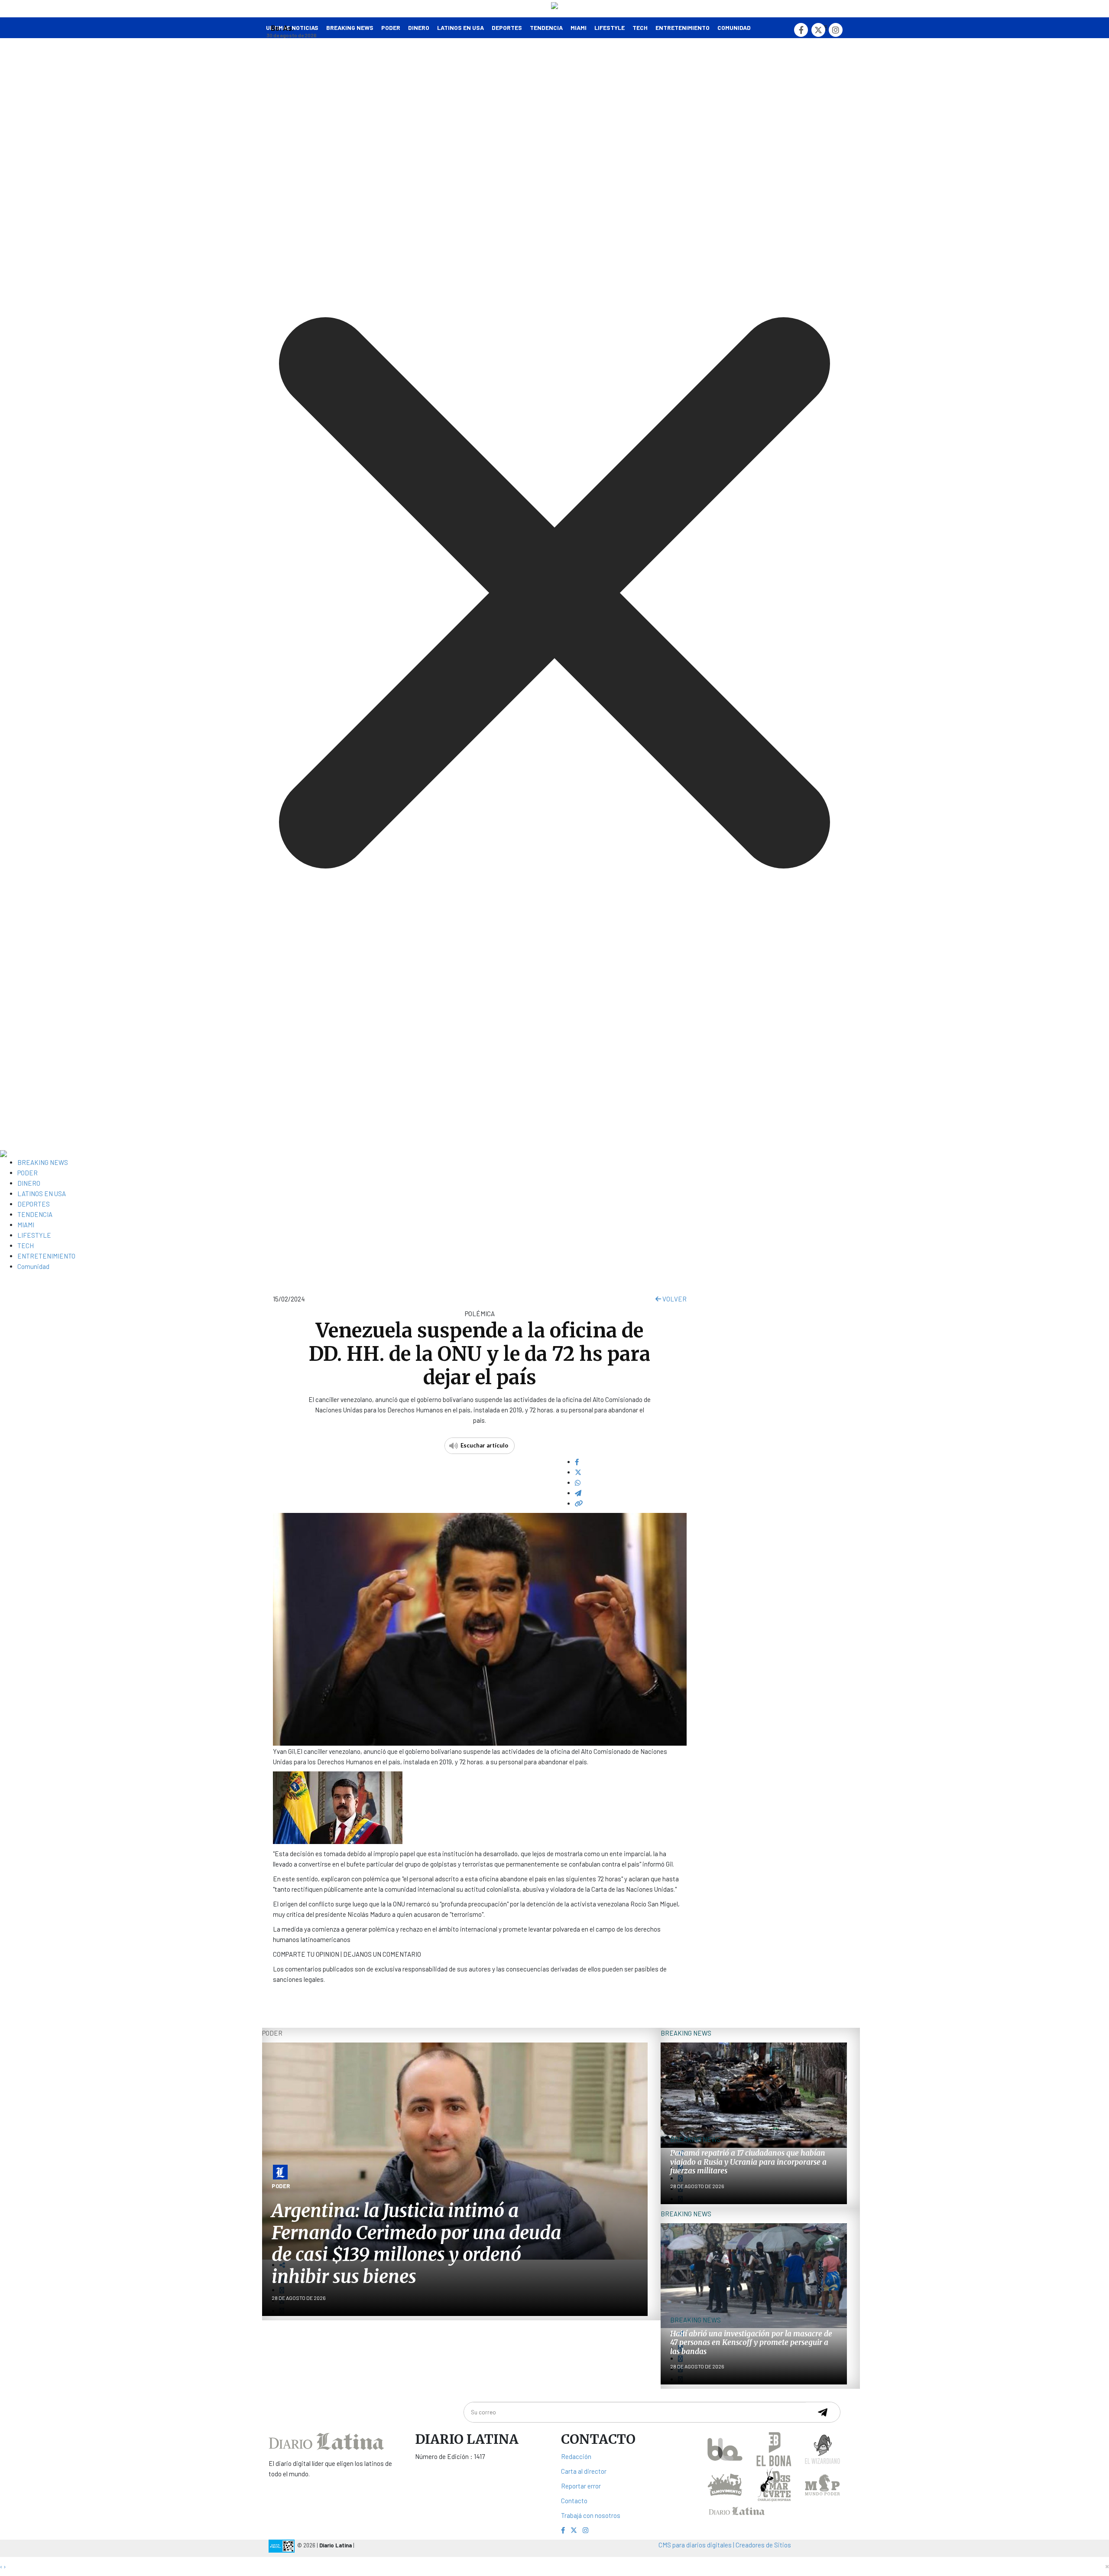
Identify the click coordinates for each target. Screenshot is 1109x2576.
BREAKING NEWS (43, 1162)
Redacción (576, 2456)
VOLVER (674, 1299)
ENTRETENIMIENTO (683, 28)
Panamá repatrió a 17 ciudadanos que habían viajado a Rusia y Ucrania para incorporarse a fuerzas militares (748, 2162)
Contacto (574, 2501)
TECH (640, 28)
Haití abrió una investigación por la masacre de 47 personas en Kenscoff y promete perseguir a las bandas (751, 2343)
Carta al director (584, 2471)
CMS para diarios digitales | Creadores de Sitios (725, 2545)
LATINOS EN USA (460, 28)
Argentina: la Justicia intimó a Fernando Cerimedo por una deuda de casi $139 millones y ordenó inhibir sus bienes (416, 2243)
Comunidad (734, 28)
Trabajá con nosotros (591, 2515)
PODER (391, 28)
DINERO (419, 28)
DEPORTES (507, 28)
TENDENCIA (546, 28)
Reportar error (581, 2486)
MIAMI (579, 28)
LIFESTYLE (610, 28)
